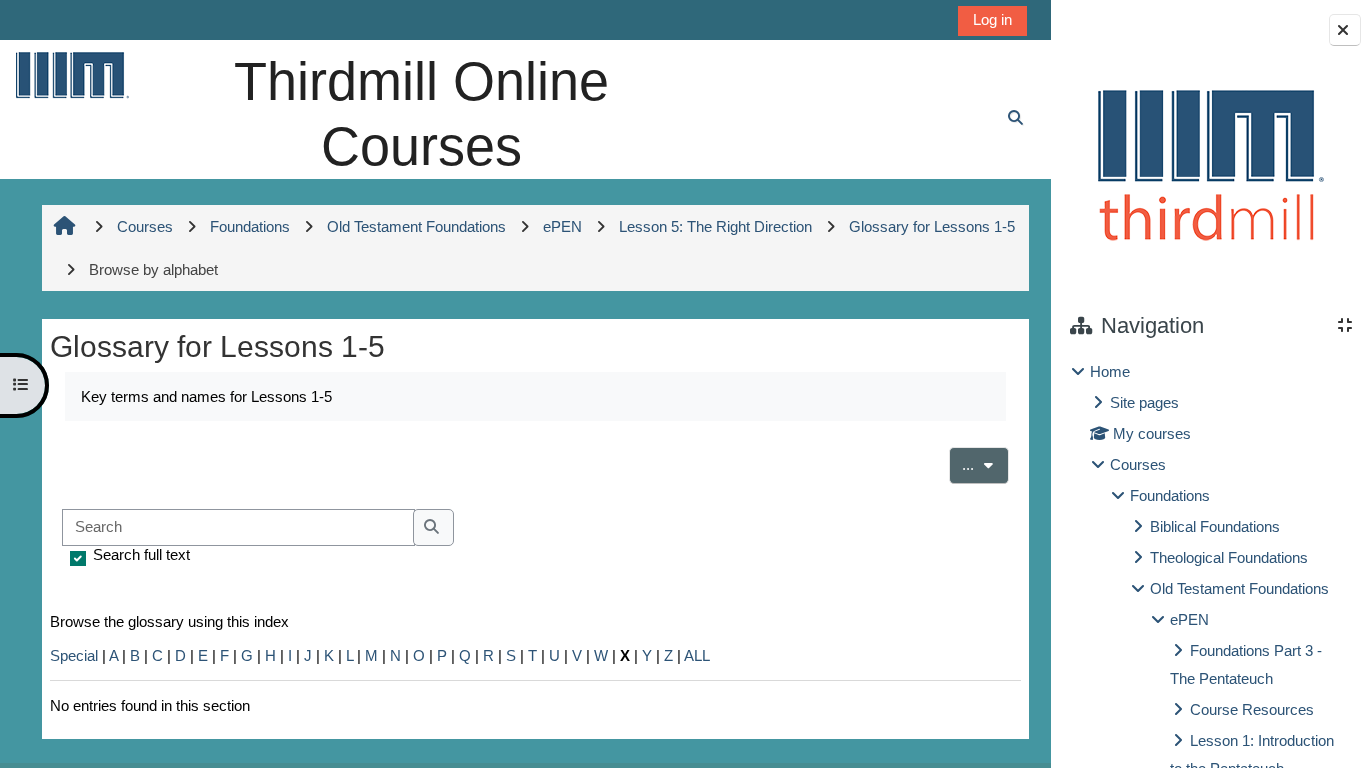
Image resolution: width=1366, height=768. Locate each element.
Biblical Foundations (1215, 526)
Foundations (1170, 495)
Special (74, 655)
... (985, 464)
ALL (697, 655)
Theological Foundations (1229, 557)
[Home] (71, 74)
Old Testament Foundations (1239, 588)
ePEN (1189, 619)
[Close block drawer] (1345, 30)
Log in (992, 19)
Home (1110, 371)
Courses (1138, 464)
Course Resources (1252, 709)
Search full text (141, 554)
